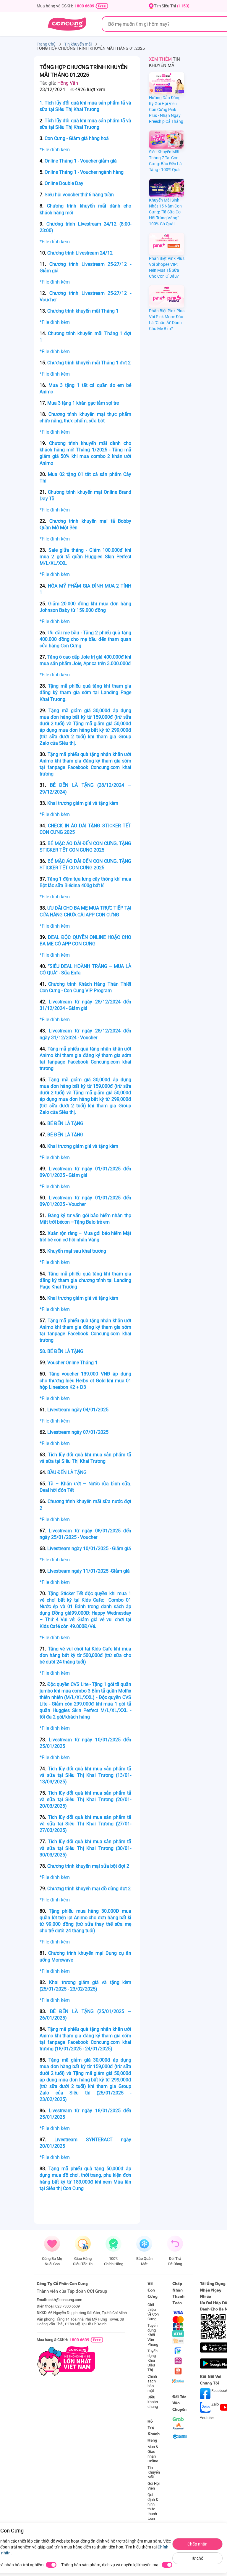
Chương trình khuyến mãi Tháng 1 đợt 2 (89, 363)
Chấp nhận (197, 2544)
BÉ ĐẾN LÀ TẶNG (65, 1123)
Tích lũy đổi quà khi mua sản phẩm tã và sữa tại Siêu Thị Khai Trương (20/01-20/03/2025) (85, 1799)
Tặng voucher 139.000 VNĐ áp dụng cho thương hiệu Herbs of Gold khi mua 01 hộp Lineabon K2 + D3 (85, 1380)
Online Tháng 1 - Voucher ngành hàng (85, 172)
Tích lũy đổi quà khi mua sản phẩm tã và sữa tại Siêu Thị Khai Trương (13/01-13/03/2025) (85, 1775)
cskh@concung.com (65, 2300)
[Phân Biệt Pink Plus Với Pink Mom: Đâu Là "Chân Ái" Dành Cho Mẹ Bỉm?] (167, 296)
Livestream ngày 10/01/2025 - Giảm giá (89, 1548)
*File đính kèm (55, 150)
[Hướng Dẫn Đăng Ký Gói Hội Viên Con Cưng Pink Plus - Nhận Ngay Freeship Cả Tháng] (167, 83)
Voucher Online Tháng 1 (72, 1363)
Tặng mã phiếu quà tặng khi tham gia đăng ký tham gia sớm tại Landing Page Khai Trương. (85, 692)
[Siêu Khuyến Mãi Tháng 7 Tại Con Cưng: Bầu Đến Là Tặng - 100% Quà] (167, 140)
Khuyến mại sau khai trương (77, 1251)
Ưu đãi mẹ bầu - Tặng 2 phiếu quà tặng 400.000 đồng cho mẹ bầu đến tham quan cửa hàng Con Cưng (85, 639)
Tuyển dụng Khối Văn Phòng (153, 2335)
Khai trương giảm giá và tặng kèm (83, 803)
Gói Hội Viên (154, 2486)
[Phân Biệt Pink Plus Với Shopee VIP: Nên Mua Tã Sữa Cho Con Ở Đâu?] (167, 244)
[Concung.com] (67, 24)
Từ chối (198, 2558)
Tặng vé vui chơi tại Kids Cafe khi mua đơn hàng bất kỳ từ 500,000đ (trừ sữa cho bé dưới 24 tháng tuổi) (85, 1655)
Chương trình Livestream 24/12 (80, 253)
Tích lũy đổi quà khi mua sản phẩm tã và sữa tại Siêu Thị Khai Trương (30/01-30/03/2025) (85, 1848)
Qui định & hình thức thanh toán (153, 2507)
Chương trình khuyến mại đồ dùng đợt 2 (89, 1889)
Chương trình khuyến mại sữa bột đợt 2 (88, 1866)
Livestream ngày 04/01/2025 (78, 1410)
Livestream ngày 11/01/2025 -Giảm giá (89, 1571)
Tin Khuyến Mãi (154, 2472)
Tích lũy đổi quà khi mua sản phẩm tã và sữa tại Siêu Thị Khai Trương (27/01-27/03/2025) (85, 1824)
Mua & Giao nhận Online (153, 2454)
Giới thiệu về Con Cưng (153, 2312)
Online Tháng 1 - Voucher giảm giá (81, 161)
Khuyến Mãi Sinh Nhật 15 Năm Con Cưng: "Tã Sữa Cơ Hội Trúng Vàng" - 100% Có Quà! (165, 212)
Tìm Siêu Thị (172, 6)
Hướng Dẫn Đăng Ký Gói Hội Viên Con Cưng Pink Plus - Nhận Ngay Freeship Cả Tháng (166, 110)
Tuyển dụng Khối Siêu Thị (153, 2360)
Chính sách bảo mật (152, 2383)
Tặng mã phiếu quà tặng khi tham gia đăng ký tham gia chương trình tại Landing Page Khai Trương (85, 1280)
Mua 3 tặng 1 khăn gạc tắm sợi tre (83, 403)
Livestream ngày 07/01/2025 (78, 1432)
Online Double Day (65, 183)
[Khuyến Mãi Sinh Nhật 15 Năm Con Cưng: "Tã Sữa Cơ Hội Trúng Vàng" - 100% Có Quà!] (167, 188)
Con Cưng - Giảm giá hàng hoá (77, 138)
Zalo (215, 2404)
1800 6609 (84, 6)
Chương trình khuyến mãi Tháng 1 (83, 311)
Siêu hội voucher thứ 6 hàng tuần (79, 195)
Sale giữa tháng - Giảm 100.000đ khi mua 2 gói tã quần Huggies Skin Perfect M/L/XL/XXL (85, 557)
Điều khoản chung (153, 2402)
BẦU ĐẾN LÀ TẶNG (67, 1472)
